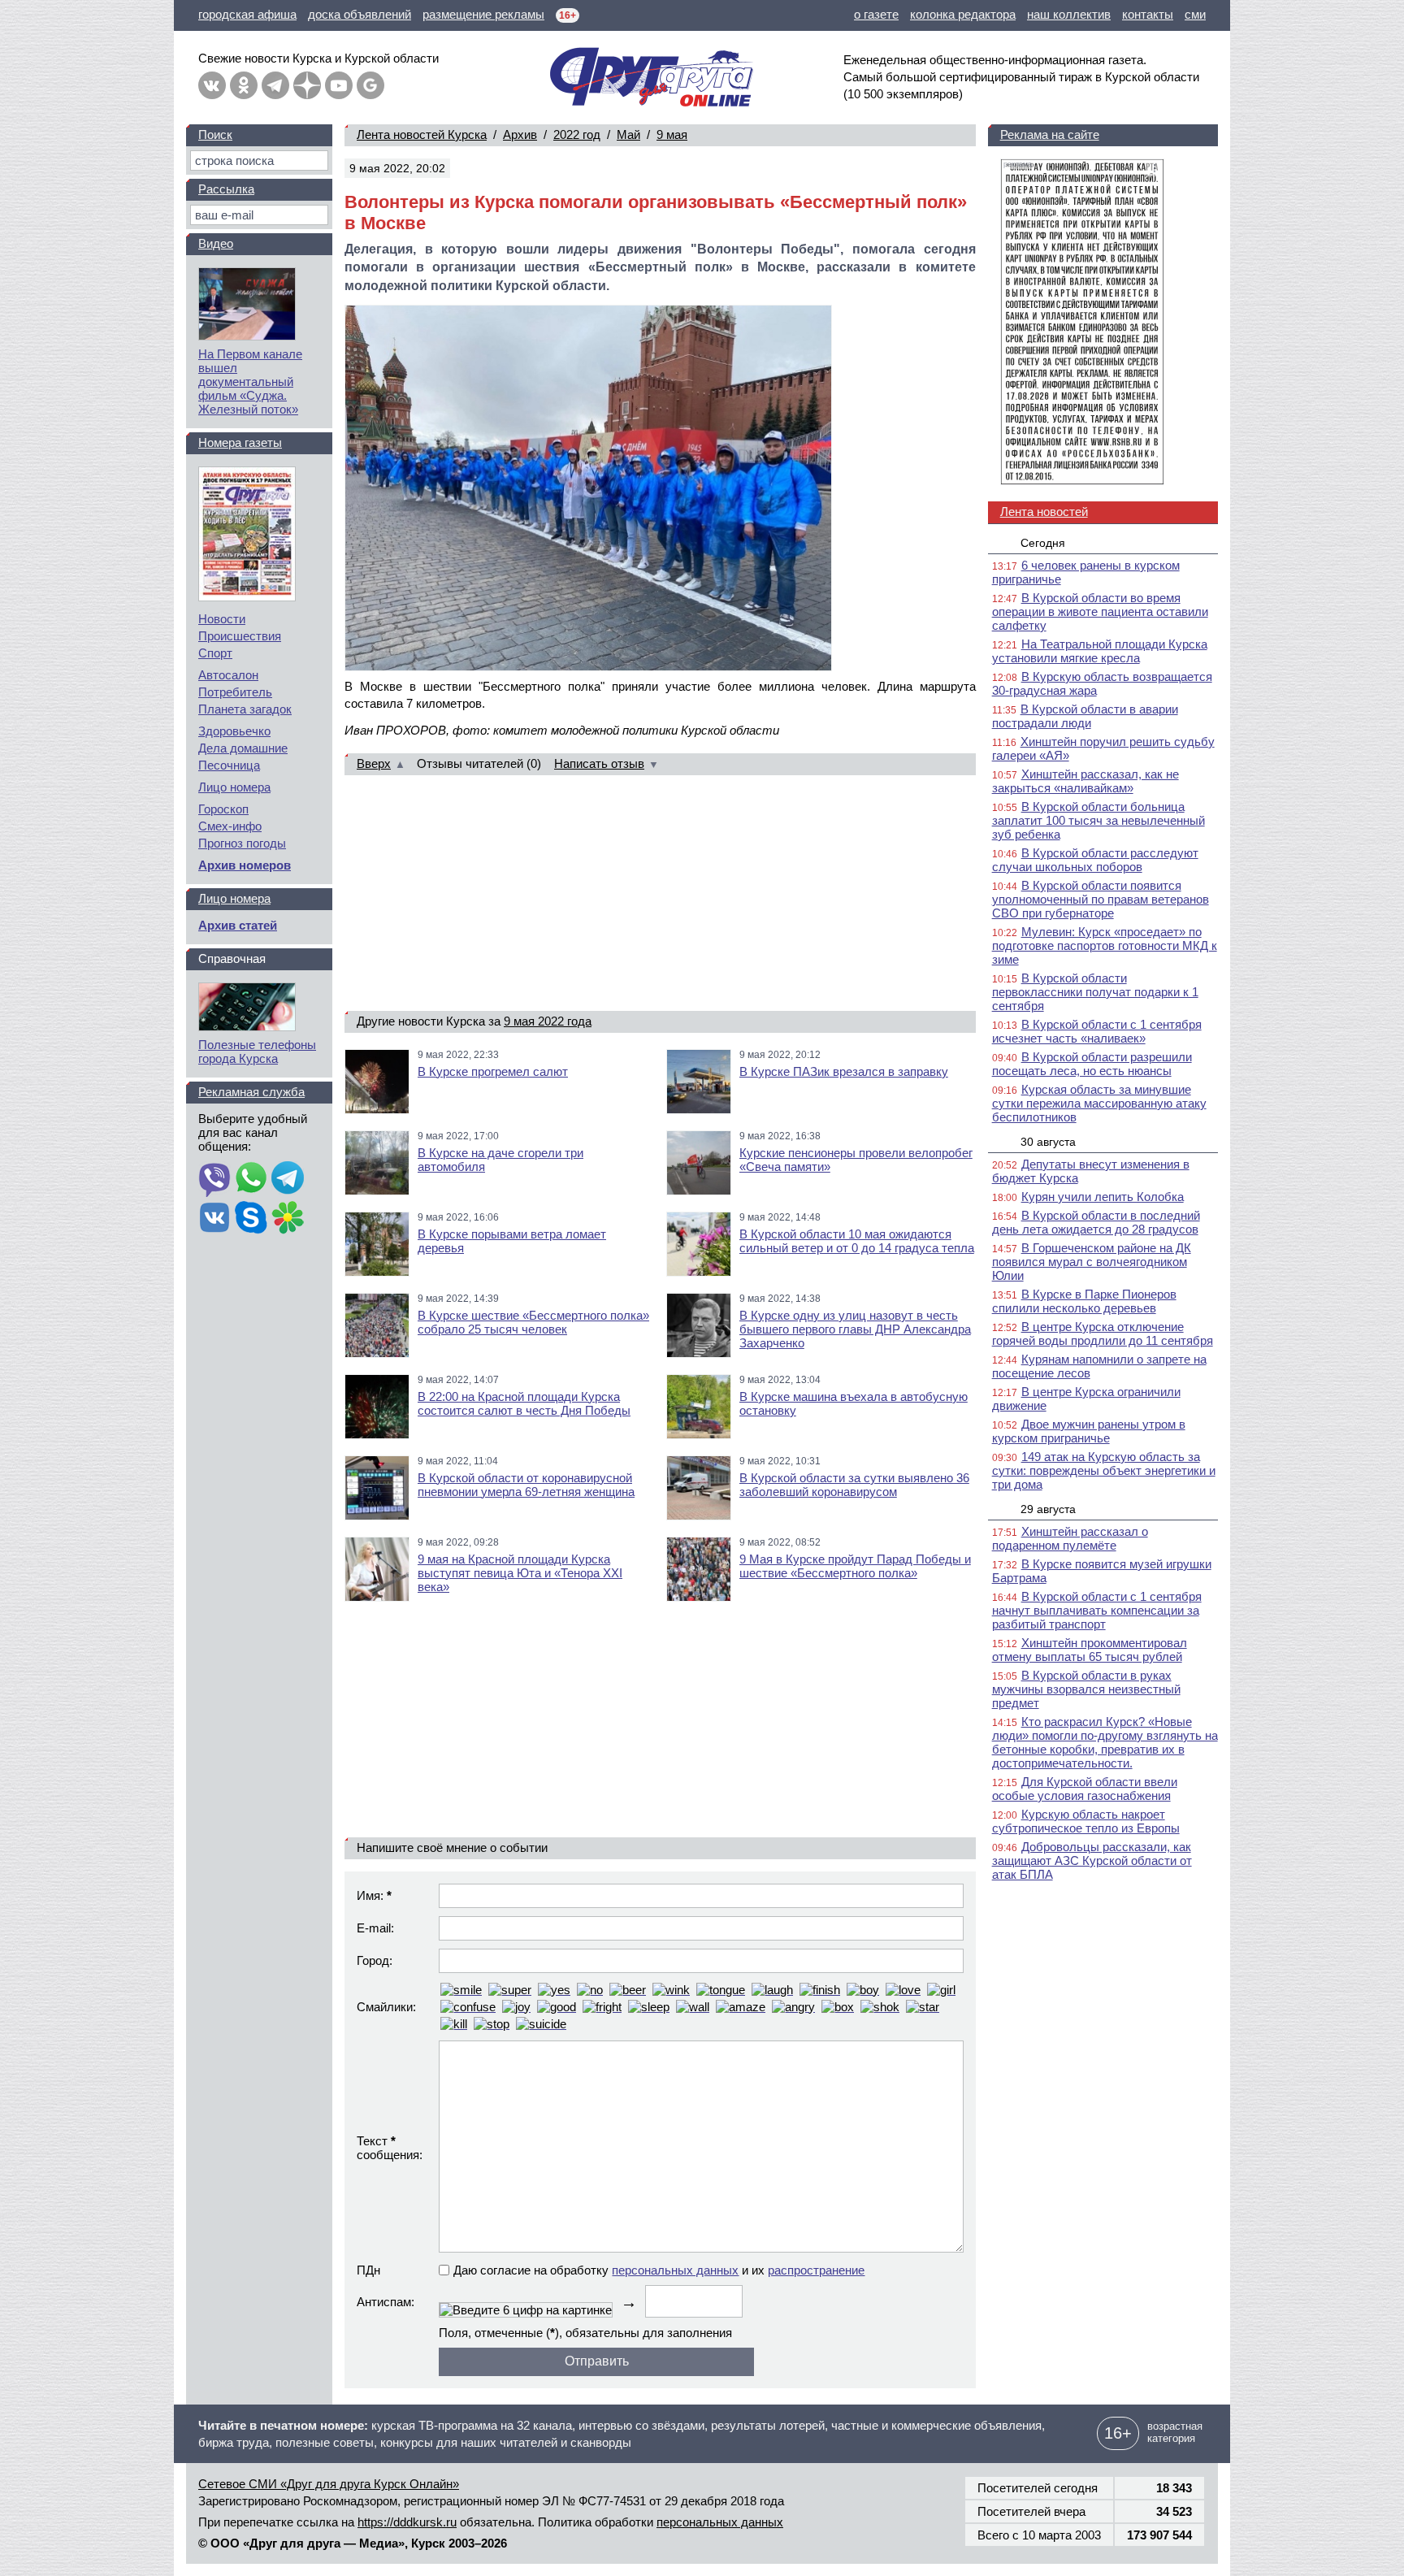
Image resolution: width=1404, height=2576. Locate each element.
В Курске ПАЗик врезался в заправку (844, 1071)
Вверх (374, 763)
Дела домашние (243, 748)
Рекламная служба (251, 1092)
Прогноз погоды (242, 843)
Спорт (215, 653)
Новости (222, 619)
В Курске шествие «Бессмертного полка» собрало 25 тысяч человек (533, 1322)
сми (1195, 14)
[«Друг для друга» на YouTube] (339, 85)
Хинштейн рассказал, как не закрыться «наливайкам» (1085, 781)
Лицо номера (234, 787)
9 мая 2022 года (548, 1021)
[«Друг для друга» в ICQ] (288, 1219)
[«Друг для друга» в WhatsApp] (251, 1179)
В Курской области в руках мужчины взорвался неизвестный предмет (1086, 1689)
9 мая (672, 134)
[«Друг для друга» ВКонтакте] (212, 85)
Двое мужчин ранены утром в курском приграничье (1089, 1431)
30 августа (1048, 1142)
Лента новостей (1044, 512)
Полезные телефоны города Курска (257, 1052)
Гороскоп (223, 809)
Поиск (215, 134)
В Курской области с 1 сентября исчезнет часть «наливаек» (1097, 1031)
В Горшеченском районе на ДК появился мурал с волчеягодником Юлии (1092, 1262)
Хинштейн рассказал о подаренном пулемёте (1070, 1538)
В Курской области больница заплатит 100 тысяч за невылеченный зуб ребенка (1098, 820)
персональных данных (675, 2270)
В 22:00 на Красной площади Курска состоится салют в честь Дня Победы (524, 1403)
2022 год (577, 134)
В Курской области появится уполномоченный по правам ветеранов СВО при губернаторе (1101, 899)
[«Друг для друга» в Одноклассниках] (244, 85)
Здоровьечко (234, 731)
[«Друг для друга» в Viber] (214, 1179)
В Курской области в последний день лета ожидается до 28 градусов (1096, 1222)
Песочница (229, 765)
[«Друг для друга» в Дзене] (307, 85)
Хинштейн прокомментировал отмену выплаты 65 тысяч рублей (1090, 1650)
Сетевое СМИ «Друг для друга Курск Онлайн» (329, 2484)
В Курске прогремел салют (493, 1071)
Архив (520, 134)
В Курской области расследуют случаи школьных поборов (1095, 860)
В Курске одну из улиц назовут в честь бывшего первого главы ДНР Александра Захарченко (855, 1329)
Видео (216, 243)
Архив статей (238, 925)
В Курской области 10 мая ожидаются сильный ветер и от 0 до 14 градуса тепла (857, 1241)
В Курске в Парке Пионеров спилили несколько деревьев (1084, 1301)
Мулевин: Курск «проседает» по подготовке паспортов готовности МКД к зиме (1105, 945)
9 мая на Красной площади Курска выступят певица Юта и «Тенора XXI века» (520, 1573)
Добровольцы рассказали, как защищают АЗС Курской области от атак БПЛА (1092, 1860)
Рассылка (226, 189)
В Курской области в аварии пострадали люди (1085, 716)
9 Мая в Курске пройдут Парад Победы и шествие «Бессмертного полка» (855, 1566)
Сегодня (1043, 543)
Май (628, 134)
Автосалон (228, 675)
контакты (1148, 14)
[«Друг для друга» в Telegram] (275, 85)
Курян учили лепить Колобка (1103, 1197)
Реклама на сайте (1050, 134)
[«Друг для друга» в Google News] (370, 85)
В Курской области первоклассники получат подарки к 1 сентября (1095, 992)
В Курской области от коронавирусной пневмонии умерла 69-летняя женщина (526, 1485)
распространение (816, 2270)
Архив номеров (245, 865)
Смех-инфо (230, 826)
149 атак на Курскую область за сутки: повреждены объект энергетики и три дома (1104, 1470)
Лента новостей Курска (422, 134)
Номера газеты (240, 442)
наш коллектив (1069, 14)
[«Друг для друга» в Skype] (251, 1219)
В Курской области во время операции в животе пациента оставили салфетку (1100, 611)
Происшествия (240, 636)
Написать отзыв (599, 763)
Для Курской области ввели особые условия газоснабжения (1085, 1789)
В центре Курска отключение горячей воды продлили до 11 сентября (1103, 1334)
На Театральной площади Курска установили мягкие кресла (1100, 651)
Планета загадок (245, 709)
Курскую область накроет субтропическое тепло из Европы (1086, 1821)
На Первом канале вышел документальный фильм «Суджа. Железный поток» (250, 382)
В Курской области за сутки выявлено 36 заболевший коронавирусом (854, 1485)
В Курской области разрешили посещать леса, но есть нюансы (1092, 1064)
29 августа (1048, 1509)
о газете (876, 14)
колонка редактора (963, 14)
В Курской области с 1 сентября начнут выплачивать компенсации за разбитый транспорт (1097, 1610)
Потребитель (235, 692)
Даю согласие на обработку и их (659, 2270)
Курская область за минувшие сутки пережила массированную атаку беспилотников (1099, 1103)
